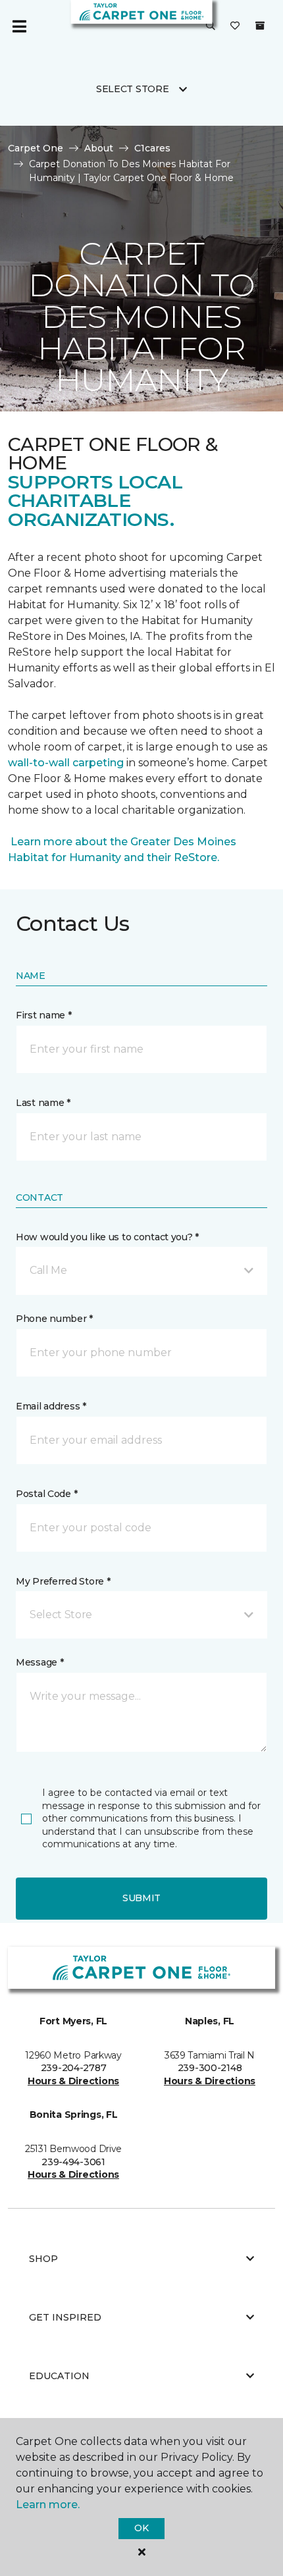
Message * (39, 1662)
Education (59, 2376)
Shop (43, 2259)
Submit (141, 1898)
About (99, 148)
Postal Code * (46, 1494)
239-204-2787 (74, 2068)
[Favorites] (235, 26)
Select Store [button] (133, 89)
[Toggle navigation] (19, 26)
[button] (211, 26)
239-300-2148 (210, 2068)
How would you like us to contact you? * (107, 1237)
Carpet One (36, 148)
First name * (44, 1015)
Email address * (51, 1406)
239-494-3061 (73, 2162)
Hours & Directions (73, 2081)
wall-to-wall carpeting (66, 763)
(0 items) (260, 26)
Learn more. (48, 2505)
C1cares (152, 148)
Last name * (43, 1103)
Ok (141, 2528)
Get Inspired (65, 2317)
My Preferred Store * (63, 1581)
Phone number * (54, 1319)
